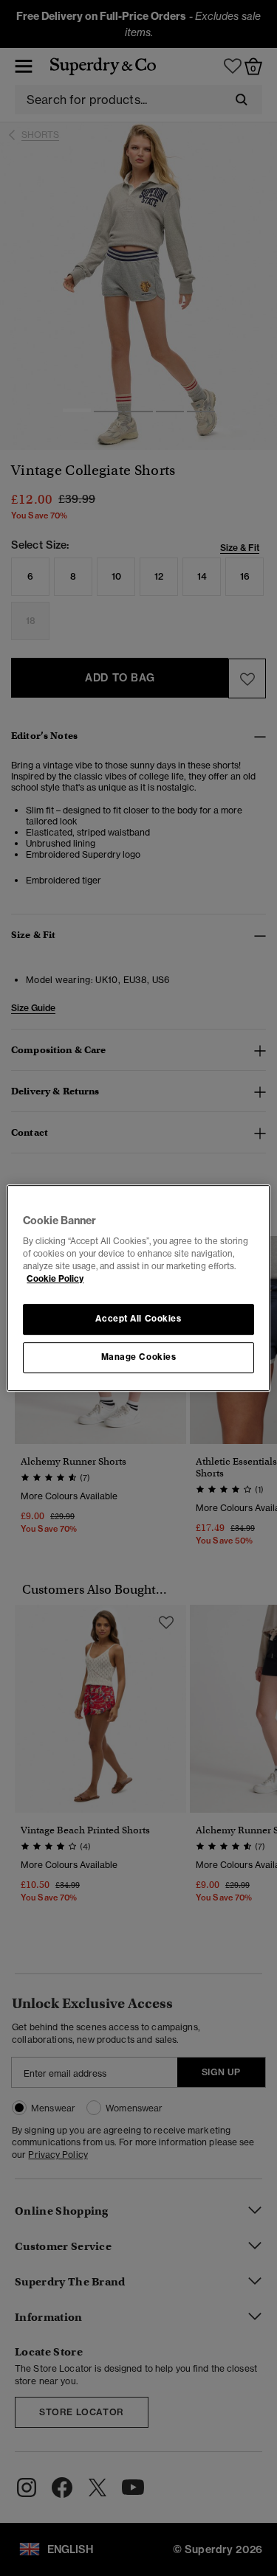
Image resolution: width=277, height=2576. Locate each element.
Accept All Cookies (138, 1319)
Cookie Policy (55, 1279)
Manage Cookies (139, 1357)
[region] (138, 1288)
